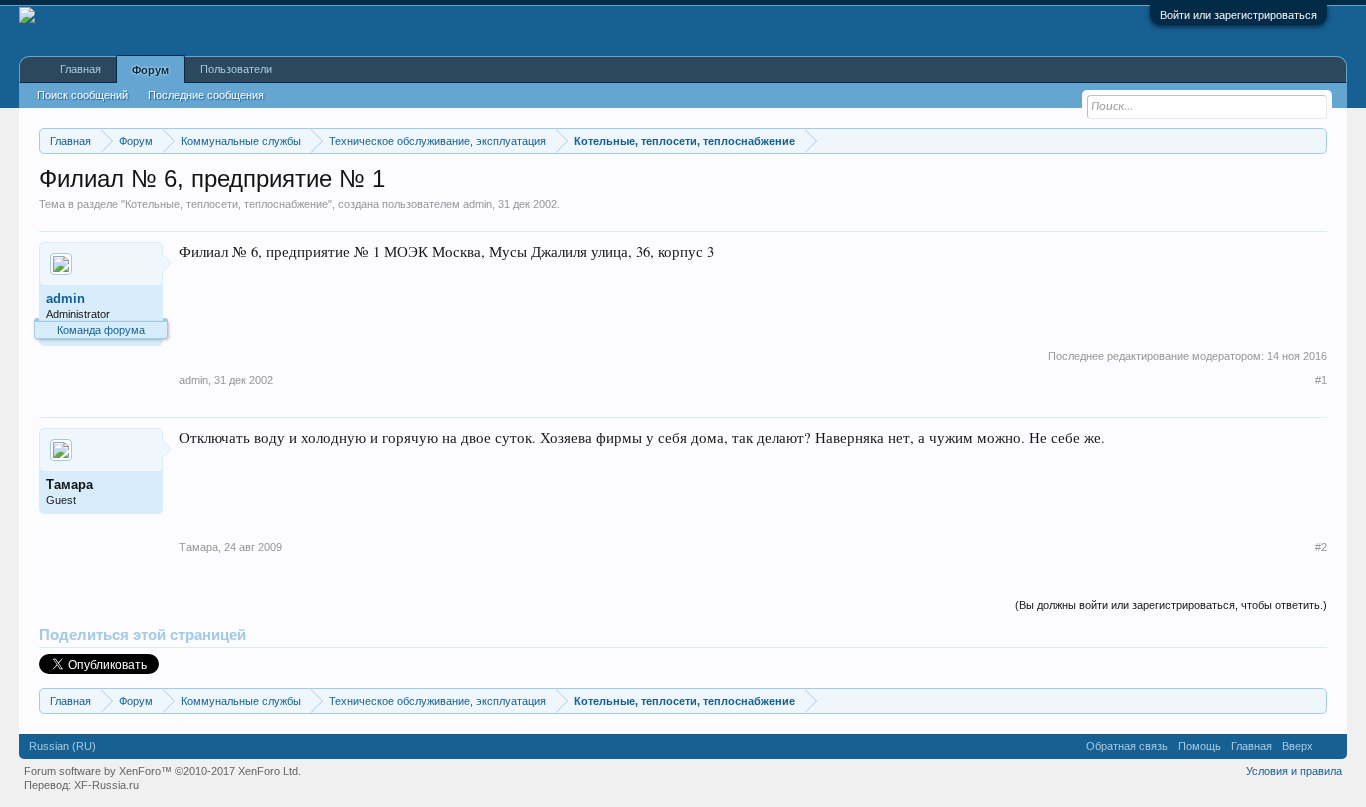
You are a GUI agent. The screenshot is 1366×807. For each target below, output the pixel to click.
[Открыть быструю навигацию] (1314, 140)
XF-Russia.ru (106, 785)
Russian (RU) (62, 746)
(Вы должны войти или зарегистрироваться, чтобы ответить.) (1171, 605)
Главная (80, 69)
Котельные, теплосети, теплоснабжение (226, 204)
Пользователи (236, 69)
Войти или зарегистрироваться (1238, 15)
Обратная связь (1127, 746)
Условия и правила (1294, 771)
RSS (1330, 746)
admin (477, 204)
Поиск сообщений (82, 95)
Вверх (1297, 746)
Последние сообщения (206, 95)
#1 (1321, 380)
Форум (150, 70)
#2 (1321, 547)
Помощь (1199, 746)
